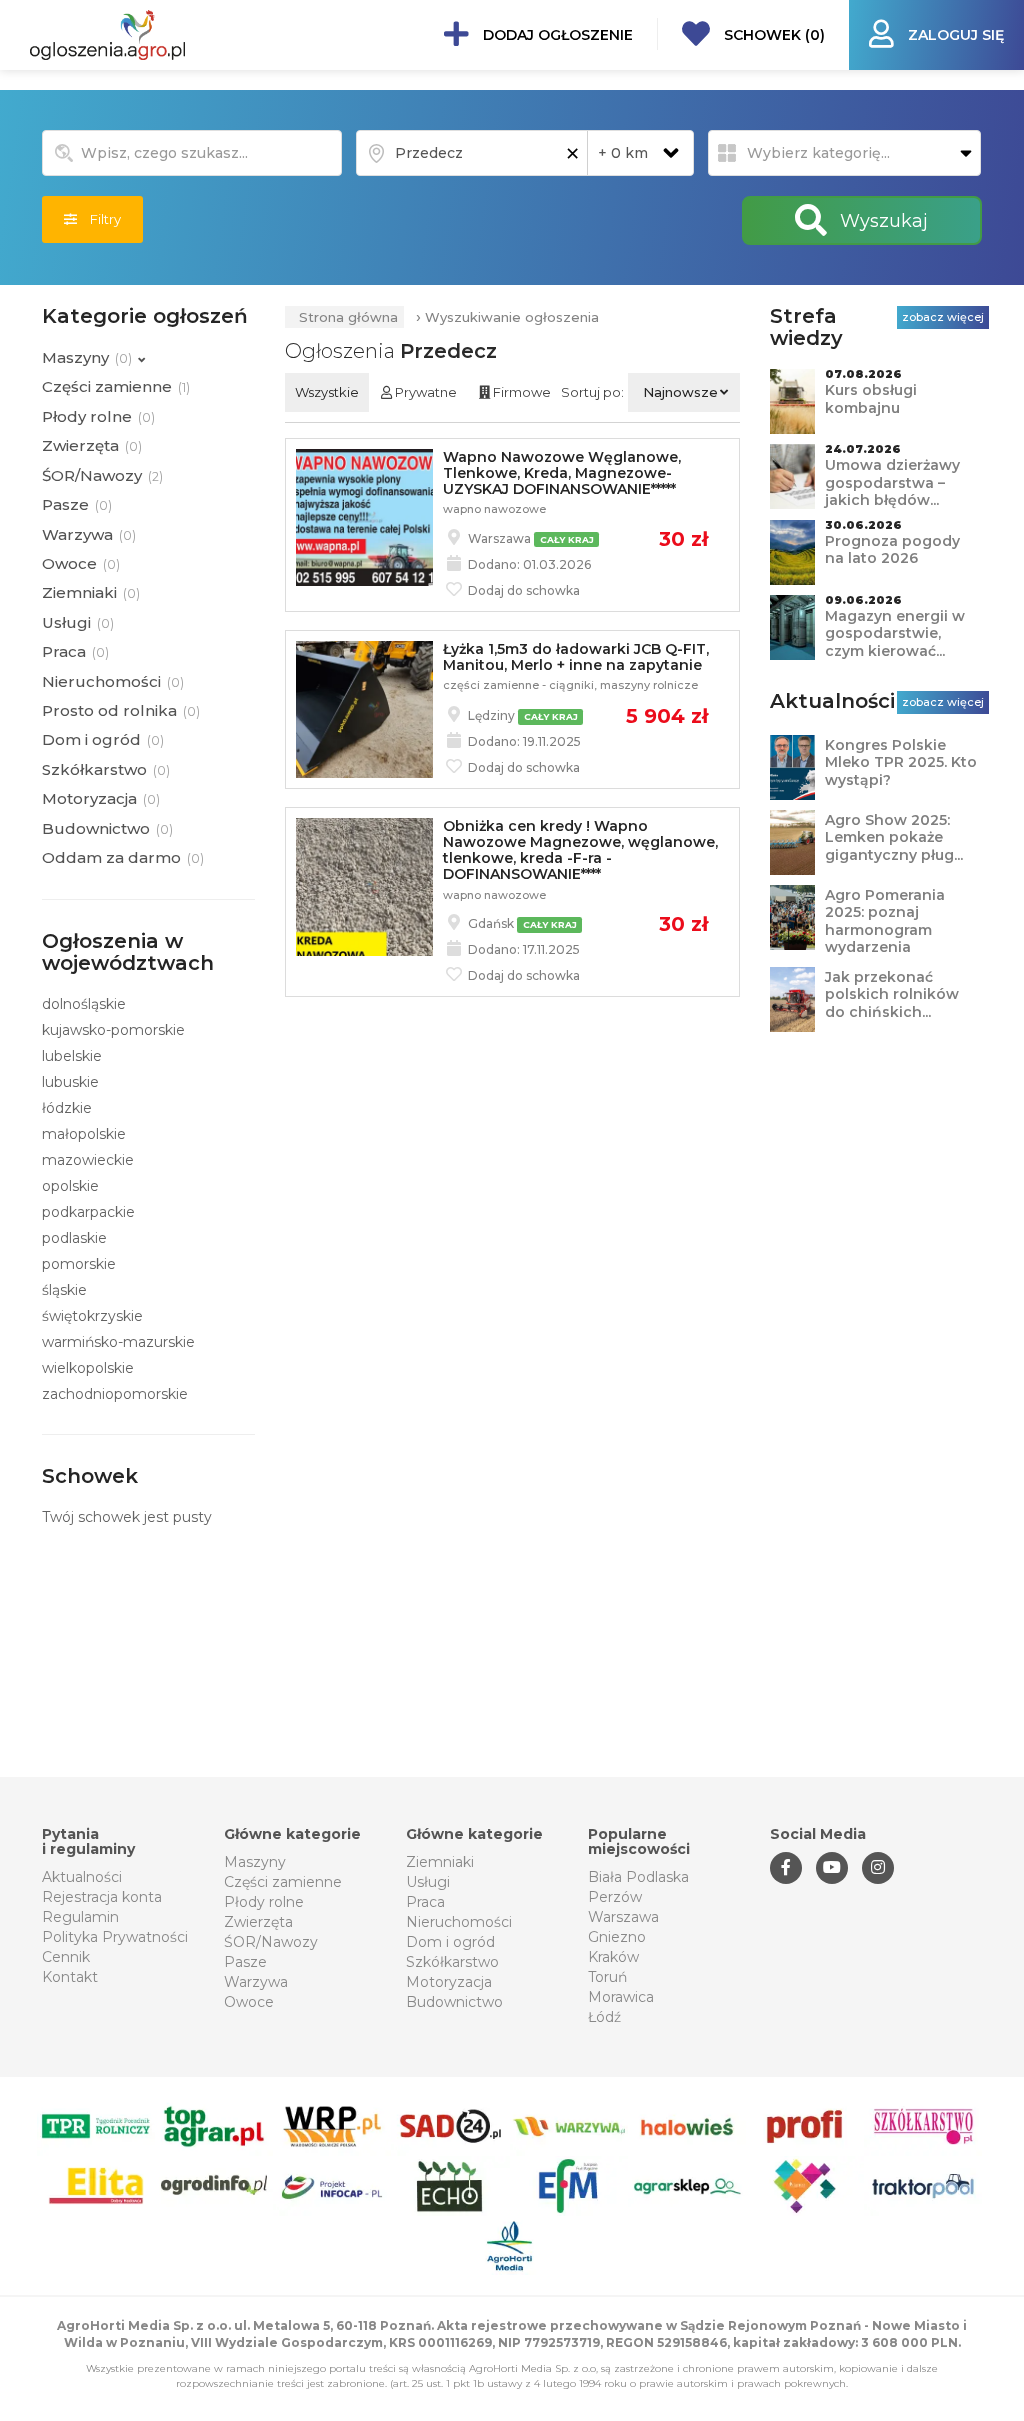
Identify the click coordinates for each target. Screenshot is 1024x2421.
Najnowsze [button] (680, 392)
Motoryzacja (449, 1982)
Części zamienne (283, 1882)
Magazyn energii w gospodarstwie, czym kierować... (895, 633)
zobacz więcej (943, 317)
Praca (425, 1902)
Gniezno (617, 1937)
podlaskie (74, 1238)
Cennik (66, 1957)
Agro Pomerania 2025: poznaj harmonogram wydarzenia (885, 921)
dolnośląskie (84, 1004)
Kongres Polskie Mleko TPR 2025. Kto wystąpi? (901, 762)
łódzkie (67, 1108)
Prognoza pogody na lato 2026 (892, 550)
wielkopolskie (88, 1368)
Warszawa (623, 1917)
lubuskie (70, 1082)
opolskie (70, 1186)
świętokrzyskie (92, 1316)
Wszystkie (327, 392)
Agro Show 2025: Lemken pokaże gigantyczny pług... (894, 837)
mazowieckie (88, 1160)
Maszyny (255, 1862)
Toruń (607, 1977)
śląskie (64, 1290)
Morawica (621, 1997)
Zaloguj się (954, 35)
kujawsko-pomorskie (113, 1030)
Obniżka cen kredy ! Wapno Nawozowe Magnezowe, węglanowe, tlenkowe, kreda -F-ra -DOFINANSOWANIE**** (580, 850)
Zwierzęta (258, 1922)
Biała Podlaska (638, 1877)
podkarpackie (88, 1212)
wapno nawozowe (494, 509)
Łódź (604, 2017)
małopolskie (84, 1134)
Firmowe (520, 392)
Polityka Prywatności (115, 1937)
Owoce (249, 2002)
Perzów (615, 1897)
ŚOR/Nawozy (271, 1942)
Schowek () (772, 35)
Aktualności (82, 1877)
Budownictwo (454, 2002)
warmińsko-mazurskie (118, 1342)
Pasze (245, 1962)
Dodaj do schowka (522, 590)
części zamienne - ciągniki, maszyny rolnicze (570, 685)
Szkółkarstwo (452, 1962)
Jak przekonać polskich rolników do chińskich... (892, 994)
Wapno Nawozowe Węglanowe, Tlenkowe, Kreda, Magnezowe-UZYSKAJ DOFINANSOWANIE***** (562, 473)
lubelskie (72, 1056)
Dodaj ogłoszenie (556, 35)
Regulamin (80, 1917)
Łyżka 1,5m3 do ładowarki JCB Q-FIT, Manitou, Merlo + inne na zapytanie (576, 657)
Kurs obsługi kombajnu (871, 399)
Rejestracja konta (102, 1897)
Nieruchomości (459, 1922)
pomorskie (79, 1264)
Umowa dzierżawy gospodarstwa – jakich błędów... (892, 482)
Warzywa (256, 1982)
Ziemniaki (440, 1862)
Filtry (99, 219)
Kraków (613, 1957)
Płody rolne (264, 1902)
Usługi (428, 1882)
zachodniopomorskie (115, 1394)
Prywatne (424, 392)
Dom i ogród (450, 1942)
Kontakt (70, 1977)
